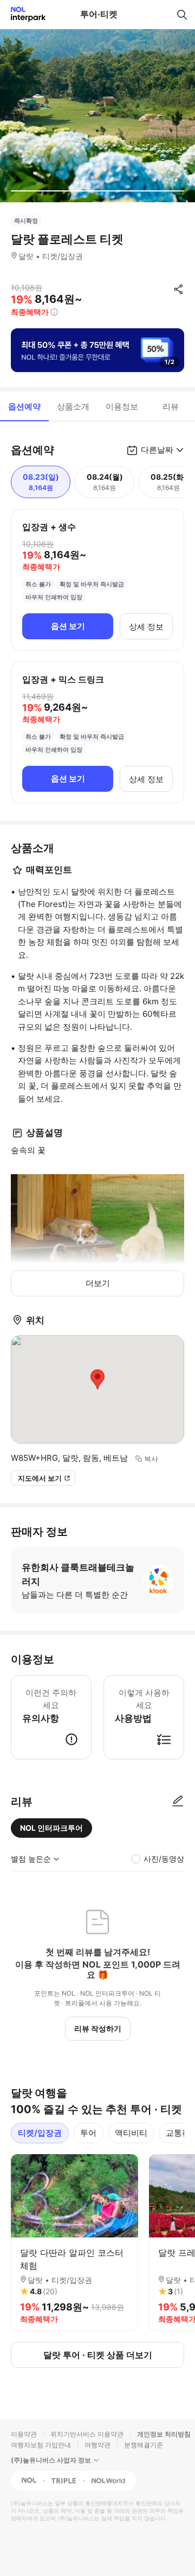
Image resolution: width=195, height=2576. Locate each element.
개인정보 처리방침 (164, 2434)
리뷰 (171, 406)
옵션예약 (24, 406)
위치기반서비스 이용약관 (87, 2434)
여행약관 (97, 2445)
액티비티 (131, 2133)
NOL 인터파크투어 (51, 1828)
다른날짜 (157, 450)
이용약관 (24, 2434)
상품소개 (73, 406)
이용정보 (122, 406)
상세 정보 (146, 627)
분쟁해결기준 (144, 2445)
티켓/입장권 (40, 2133)
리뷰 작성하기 (98, 2028)
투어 (88, 2133)
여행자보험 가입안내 (41, 2445)
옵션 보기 (68, 626)
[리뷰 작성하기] (178, 1802)
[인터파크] (24, 14)
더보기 (98, 1283)
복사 (151, 1459)
